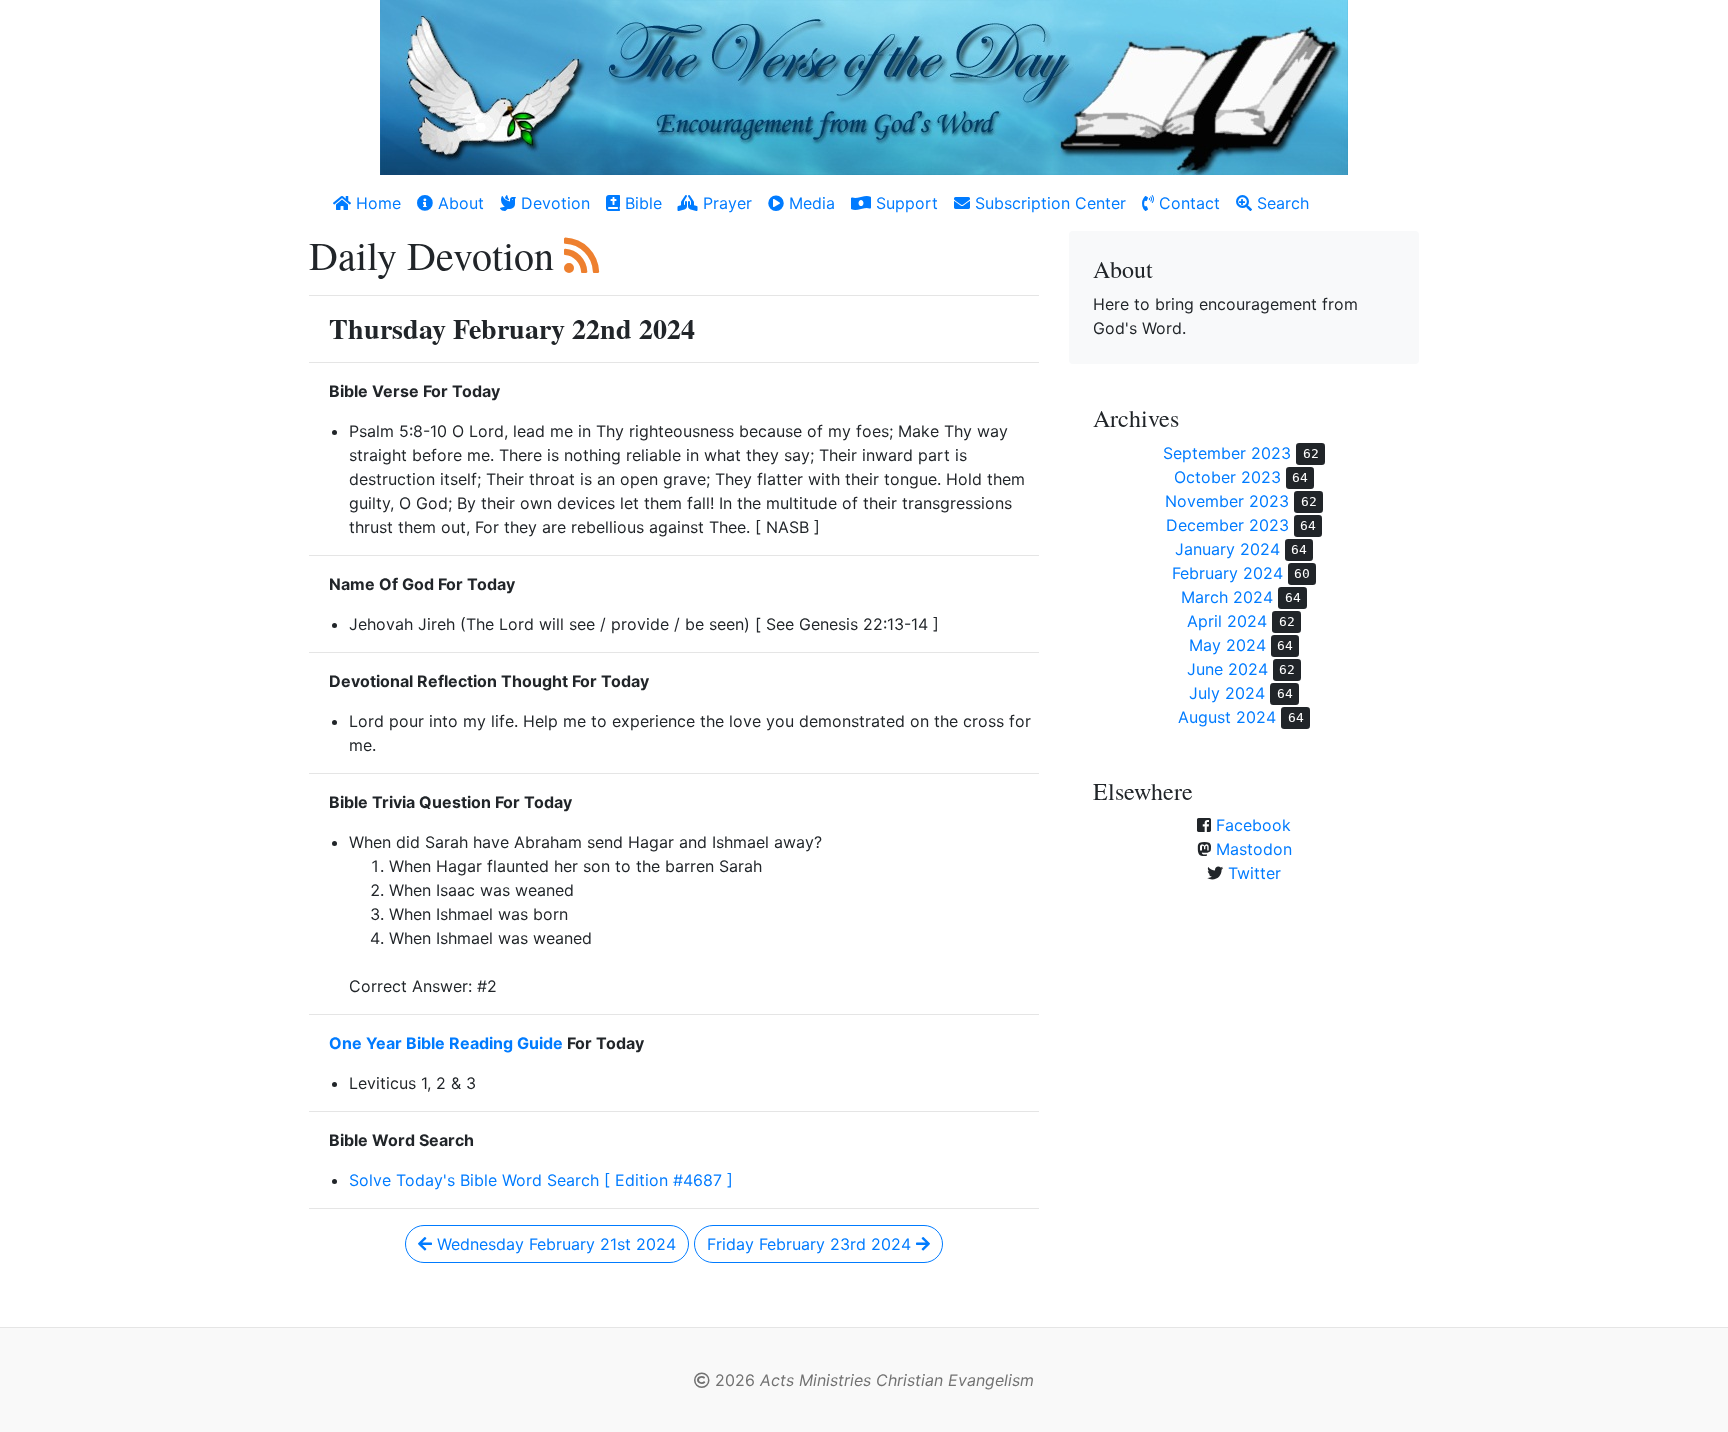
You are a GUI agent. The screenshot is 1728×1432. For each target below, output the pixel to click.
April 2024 (1227, 621)
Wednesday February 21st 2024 (554, 1244)
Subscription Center (1048, 203)
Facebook (1253, 825)
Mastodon (1254, 849)
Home (376, 203)
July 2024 (1227, 693)
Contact (1187, 203)
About (458, 203)
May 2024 (1227, 645)
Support (904, 203)
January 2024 (1227, 549)
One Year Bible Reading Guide (446, 1043)
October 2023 (1227, 477)
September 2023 (1227, 453)
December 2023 (1227, 525)
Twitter (1254, 873)
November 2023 (1227, 501)
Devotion (553, 203)
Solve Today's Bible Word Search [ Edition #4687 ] (541, 1180)
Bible (641, 203)
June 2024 (1227, 669)
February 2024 (1227, 573)
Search (1280, 203)
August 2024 (1227, 717)
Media (809, 203)
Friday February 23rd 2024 (811, 1244)
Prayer (725, 203)
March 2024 (1227, 597)
